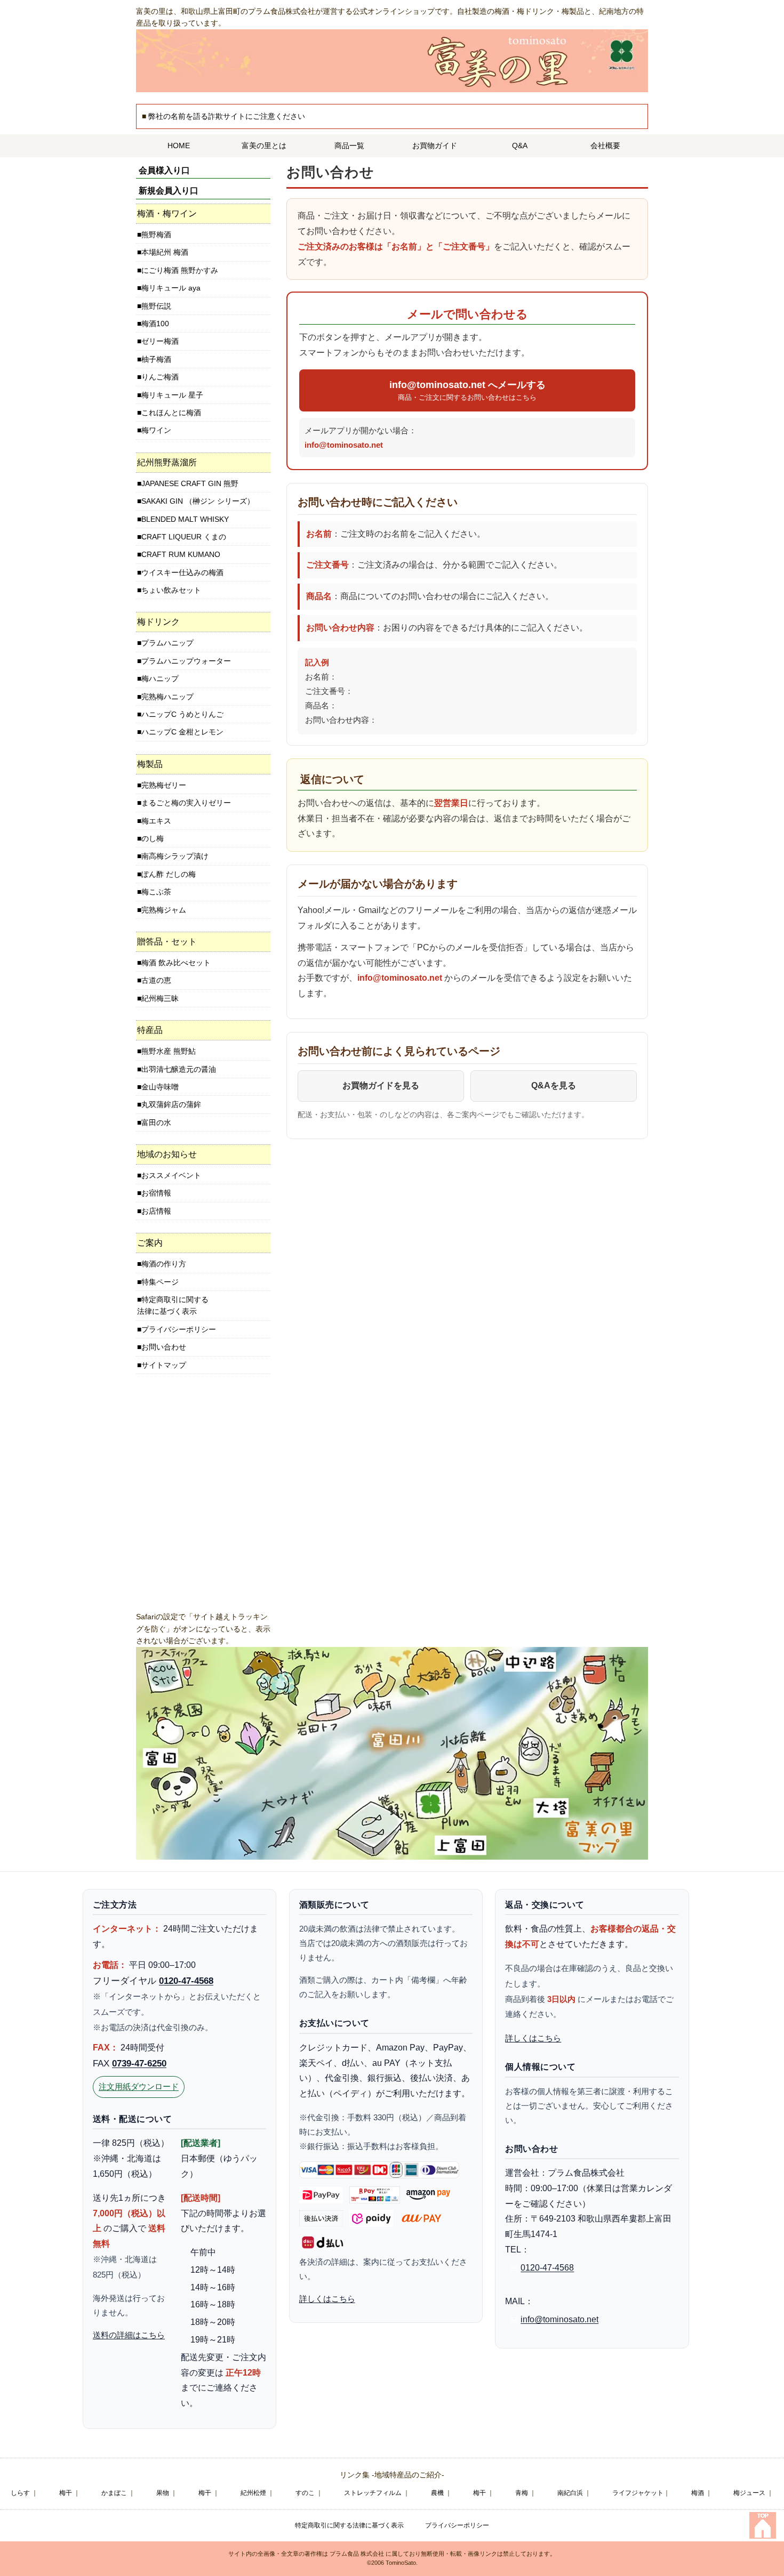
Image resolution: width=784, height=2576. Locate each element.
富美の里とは (264, 146)
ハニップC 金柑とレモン (182, 732)
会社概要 (605, 146)
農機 (437, 2493)
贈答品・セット (167, 942)
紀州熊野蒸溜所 (167, 462)
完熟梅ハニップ (167, 697)
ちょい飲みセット (171, 590)
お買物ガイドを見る (381, 1085)
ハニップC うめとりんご (182, 714)
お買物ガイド (435, 146)
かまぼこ (114, 2493)
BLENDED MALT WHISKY (185, 519)
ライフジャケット (638, 2493)
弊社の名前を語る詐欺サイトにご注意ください (227, 116)
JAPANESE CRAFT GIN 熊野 (190, 483)
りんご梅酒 (160, 377)
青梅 (522, 2493)
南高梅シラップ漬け (175, 856)
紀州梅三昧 (160, 998)
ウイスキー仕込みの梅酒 (182, 572)
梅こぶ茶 (156, 892)
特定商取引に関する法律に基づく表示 (173, 1305)
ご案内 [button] (150, 1243)
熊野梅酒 (156, 235)
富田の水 (156, 1123)
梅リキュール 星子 (172, 395)
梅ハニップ (160, 679)
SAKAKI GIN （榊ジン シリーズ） (198, 501)
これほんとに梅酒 (171, 413)
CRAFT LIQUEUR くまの (184, 537)
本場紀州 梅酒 (165, 252)
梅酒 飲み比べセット (176, 963)
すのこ (305, 2493)
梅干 (66, 2493)
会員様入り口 (164, 170)
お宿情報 (156, 1193)
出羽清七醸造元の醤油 (179, 1069)
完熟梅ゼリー (164, 785)
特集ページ (160, 1282)
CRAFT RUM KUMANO (181, 554)
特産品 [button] (150, 1030)
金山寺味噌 (160, 1087)
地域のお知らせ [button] (167, 1154)
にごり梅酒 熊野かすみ (180, 270)
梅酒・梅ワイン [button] (167, 213)
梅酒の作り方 (164, 1264)
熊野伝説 (156, 306)
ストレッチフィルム (373, 2493)
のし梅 (153, 838)
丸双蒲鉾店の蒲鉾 (171, 1104)
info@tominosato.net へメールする (467, 390)
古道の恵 (156, 980)
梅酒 (698, 2493)
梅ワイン (156, 430)
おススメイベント (171, 1175)
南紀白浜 (570, 2493)
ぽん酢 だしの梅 (169, 874)
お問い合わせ (164, 1347)
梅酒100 (155, 324)
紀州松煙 (253, 2493)
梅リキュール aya (171, 288)
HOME (179, 146)
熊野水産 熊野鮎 (169, 1051)
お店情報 (156, 1211)
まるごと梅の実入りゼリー (186, 803)
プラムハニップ (167, 643)
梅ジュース (749, 2493)
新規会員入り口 (169, 191)
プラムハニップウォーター (186, 661)
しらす (20, 2493)
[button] (203, 463)
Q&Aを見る (554, 1085)
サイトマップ (164, 1365)
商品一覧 (349, 146)
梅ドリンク (158, 622)
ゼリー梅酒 (160, 341)
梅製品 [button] (150, 764)
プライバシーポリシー (179, 1329)
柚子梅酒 (156, 359)
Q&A (520, 146)
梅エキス (156, 821)
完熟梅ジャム (164, 910)
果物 (163, 2493)
